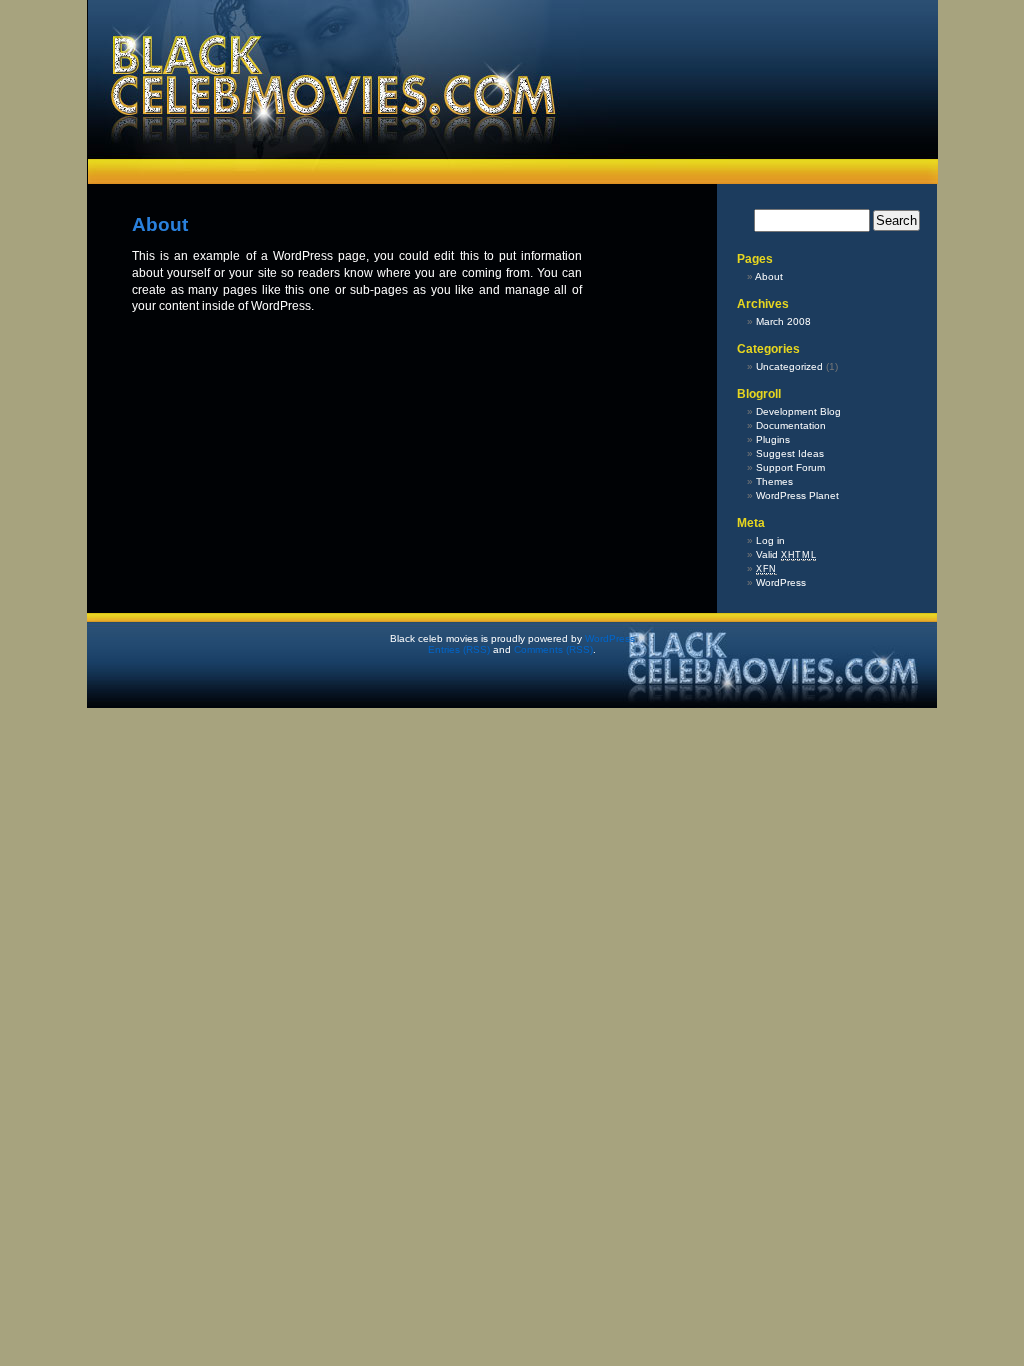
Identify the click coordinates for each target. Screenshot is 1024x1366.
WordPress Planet (797, 495)
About (769, 276)
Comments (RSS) (553, 649)
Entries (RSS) (459, 649)
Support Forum (790, 467)
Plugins (773, 439)
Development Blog (798, 411)
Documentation (791, 425)
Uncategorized (789, 366)
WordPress (781, 582)
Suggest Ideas (790, 453)
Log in (770, 540)
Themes (774, 481)
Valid (786, 554)
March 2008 (783, 321)
